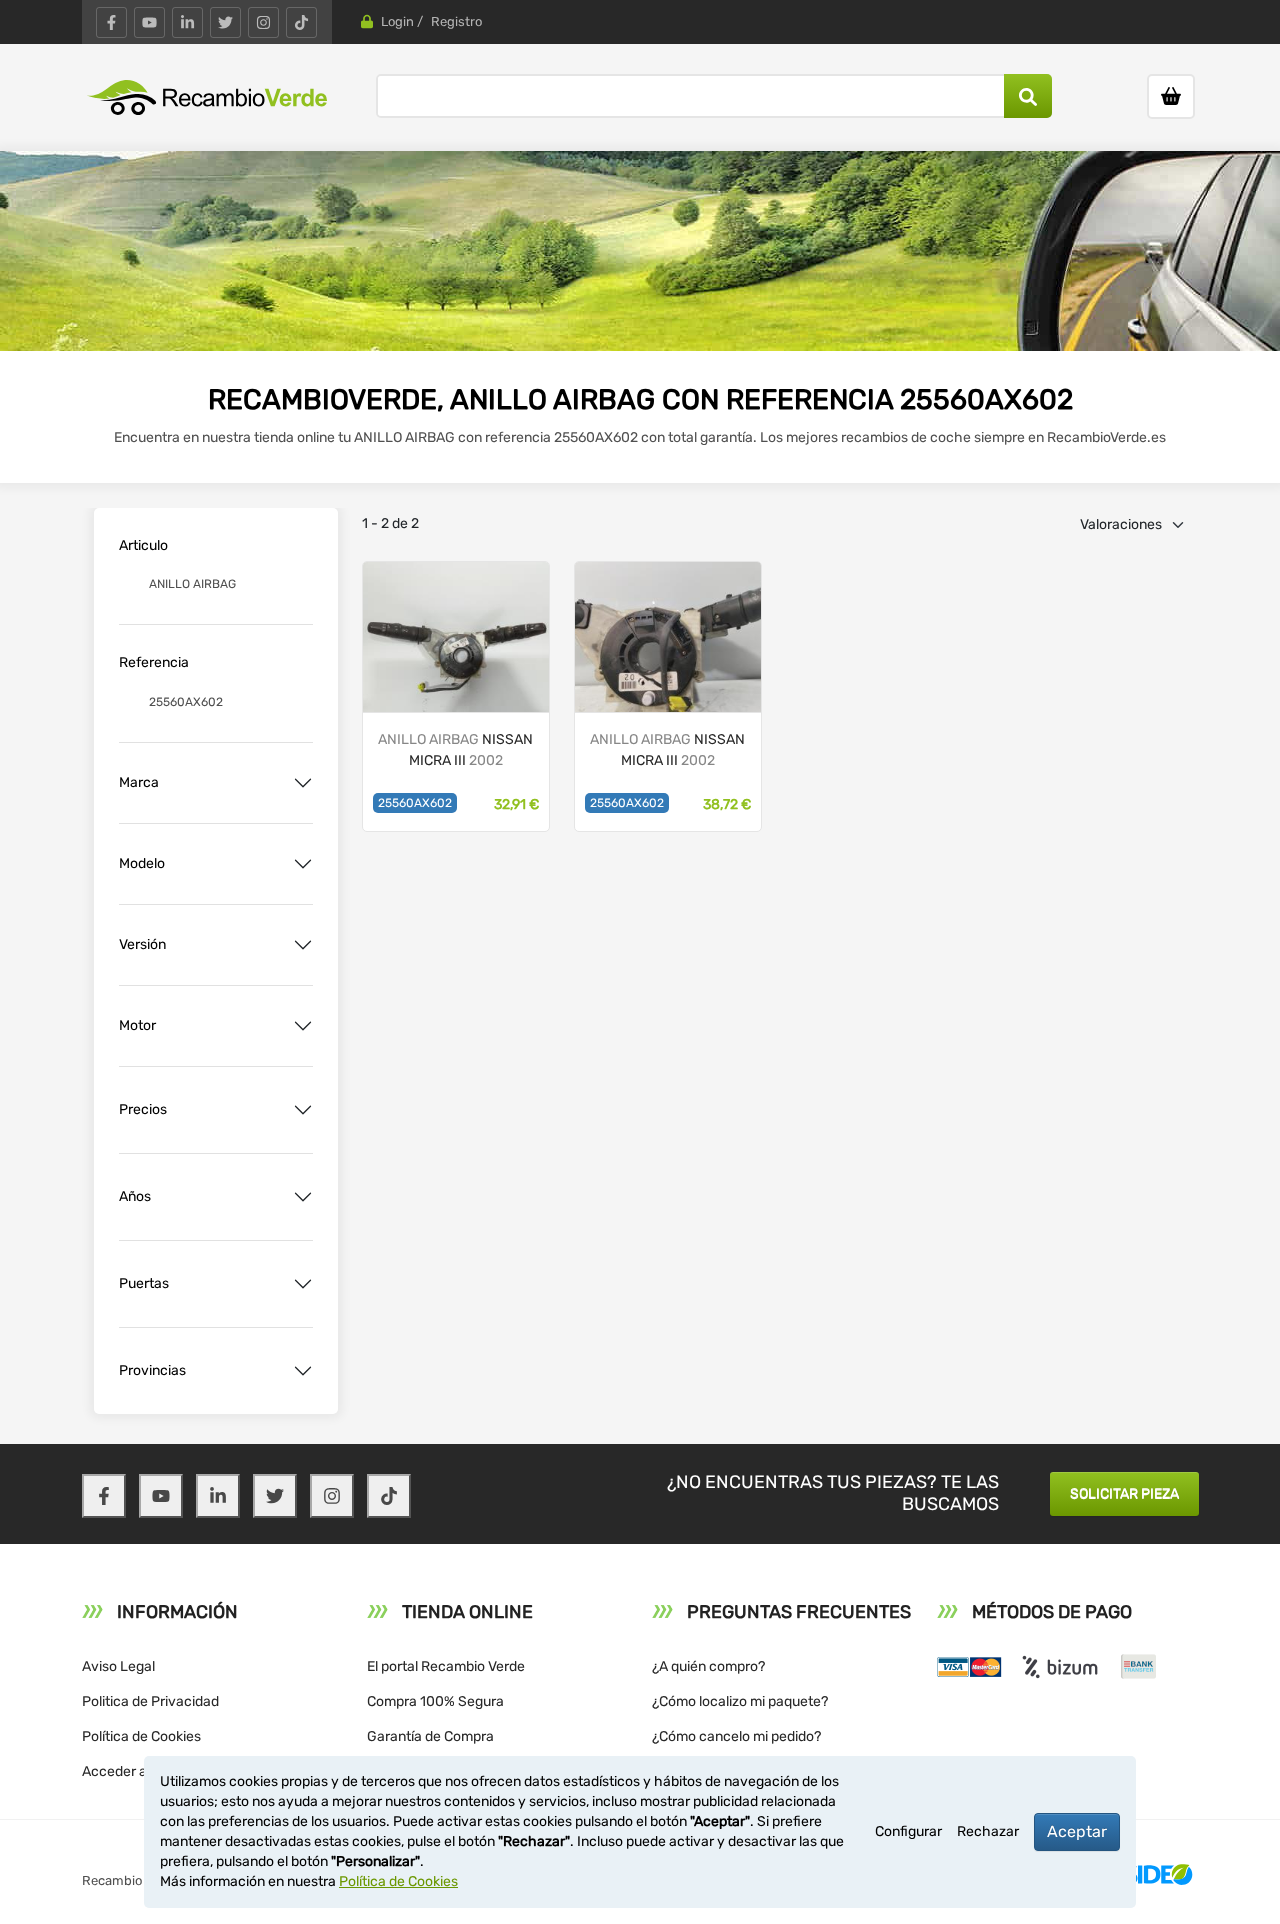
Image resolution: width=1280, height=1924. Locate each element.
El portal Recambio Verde (446, 1666)
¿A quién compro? (708, 1666)
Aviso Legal (118, 1666)
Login (397, 21)
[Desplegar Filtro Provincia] (303, 1371)
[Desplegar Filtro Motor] (303, 1026)
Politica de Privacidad (150, 1701)
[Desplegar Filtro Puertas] (303, 1284)
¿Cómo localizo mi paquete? (740, 1701)
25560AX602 (415, 803)
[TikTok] (301, 22)
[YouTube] (149, 22)
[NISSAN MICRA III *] (456, 635)
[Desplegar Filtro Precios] (303, 1110)
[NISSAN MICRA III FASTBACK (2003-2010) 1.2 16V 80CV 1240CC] (668, 635)
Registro (456, 21)
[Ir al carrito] (1171, 96)
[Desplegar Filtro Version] (303, 945)
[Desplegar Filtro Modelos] (303, 864)
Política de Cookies (141, 1736)
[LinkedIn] (187, 22)
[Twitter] (225, 22)
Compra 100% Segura (435, 1701)
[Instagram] (263, 22)
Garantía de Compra (430, 1736)
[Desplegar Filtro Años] (303, 1197)
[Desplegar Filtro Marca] (303, 783)
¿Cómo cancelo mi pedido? (736, 1736)
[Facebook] (111, 22)
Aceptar (1077, 1831)
